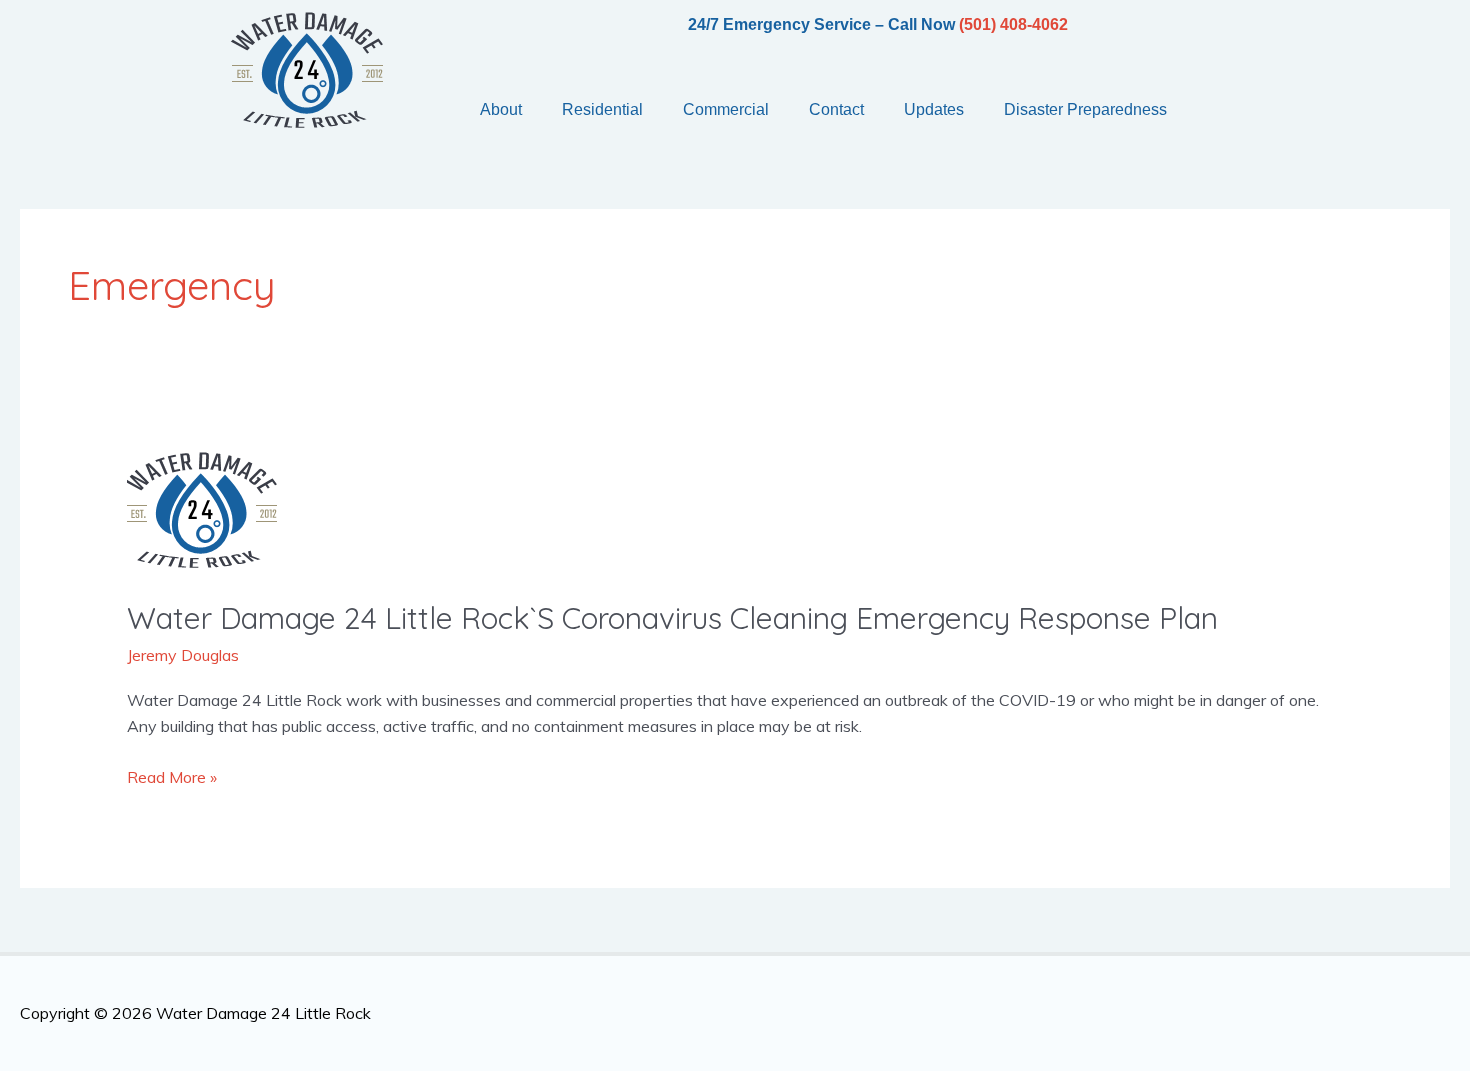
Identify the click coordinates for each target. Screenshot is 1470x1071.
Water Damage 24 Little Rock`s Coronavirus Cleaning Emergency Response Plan (672, 618)
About (501, 109)
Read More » (172, 775)
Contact (836, 109)
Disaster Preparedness (1085, 109)
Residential (602, 109)
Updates (934, 109)
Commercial (726, 109)
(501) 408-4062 (1013, 24)
